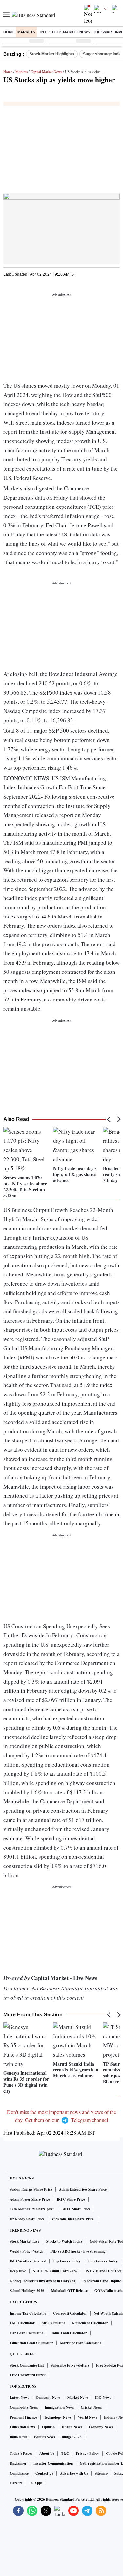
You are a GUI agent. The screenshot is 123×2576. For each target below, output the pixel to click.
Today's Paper (21, 2453)
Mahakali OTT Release (69, 2291)
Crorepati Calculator (70, 2313)
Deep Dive (18, 2271)
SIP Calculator (53, 2323)
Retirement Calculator (90, 2323)
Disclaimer (18, 2463)
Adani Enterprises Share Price (83, 2189)
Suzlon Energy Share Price (31, 2189)
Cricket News (91, 2407)
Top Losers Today (67, 2261)
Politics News (44, 2437)
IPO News (103, 2398)
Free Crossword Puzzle (28, 2375)
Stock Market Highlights (52, 54)
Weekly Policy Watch (27, 2251)
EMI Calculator (22, 2323)
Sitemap (101, 2473)
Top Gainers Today (103, 2261)
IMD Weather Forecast (28, 2261)
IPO (43, 32)
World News (88, 2417)
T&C (65, 2453)
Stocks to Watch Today (64, 2241)
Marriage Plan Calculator (81, 2343)
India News (19, 2437)
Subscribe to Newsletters (70, 2365)
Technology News (58, 2417)
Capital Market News (46, 72)
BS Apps (36, 2483)
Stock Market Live (25, 2241)
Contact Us (44, 2473)
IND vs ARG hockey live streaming (78, 2251)
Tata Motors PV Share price (32, 2209)
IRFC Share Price (71, 2199)
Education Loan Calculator (31, 2343)
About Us (47, 2453)
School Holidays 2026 (27, 2291)
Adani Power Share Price (30, 2199)
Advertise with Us (74, 2473)
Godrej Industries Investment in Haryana (43, 2281)
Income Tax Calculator (28, 2313)
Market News (78, 2398)
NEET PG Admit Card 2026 (55, 2271)
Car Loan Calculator (27, 2333)
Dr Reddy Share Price (27, 2219)
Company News (48, 2398)
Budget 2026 (72, 2437)
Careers (16, 2483)
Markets (26, 32)
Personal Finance (23, 2417)
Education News (22, 2427)
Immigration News (59, 2407)
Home (9, 32)
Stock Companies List (27, 2365)
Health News (72, 2427)
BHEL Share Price (76, 2209)
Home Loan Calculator (69, 2333)
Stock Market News (70, 32)
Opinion (48, 2427)
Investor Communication (53, 2463)
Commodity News (24, 2407)
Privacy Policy (87, 2453)
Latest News (19, 2398)
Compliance (19, 2473)
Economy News (101, 2427)
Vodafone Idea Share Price (73, 2219)
